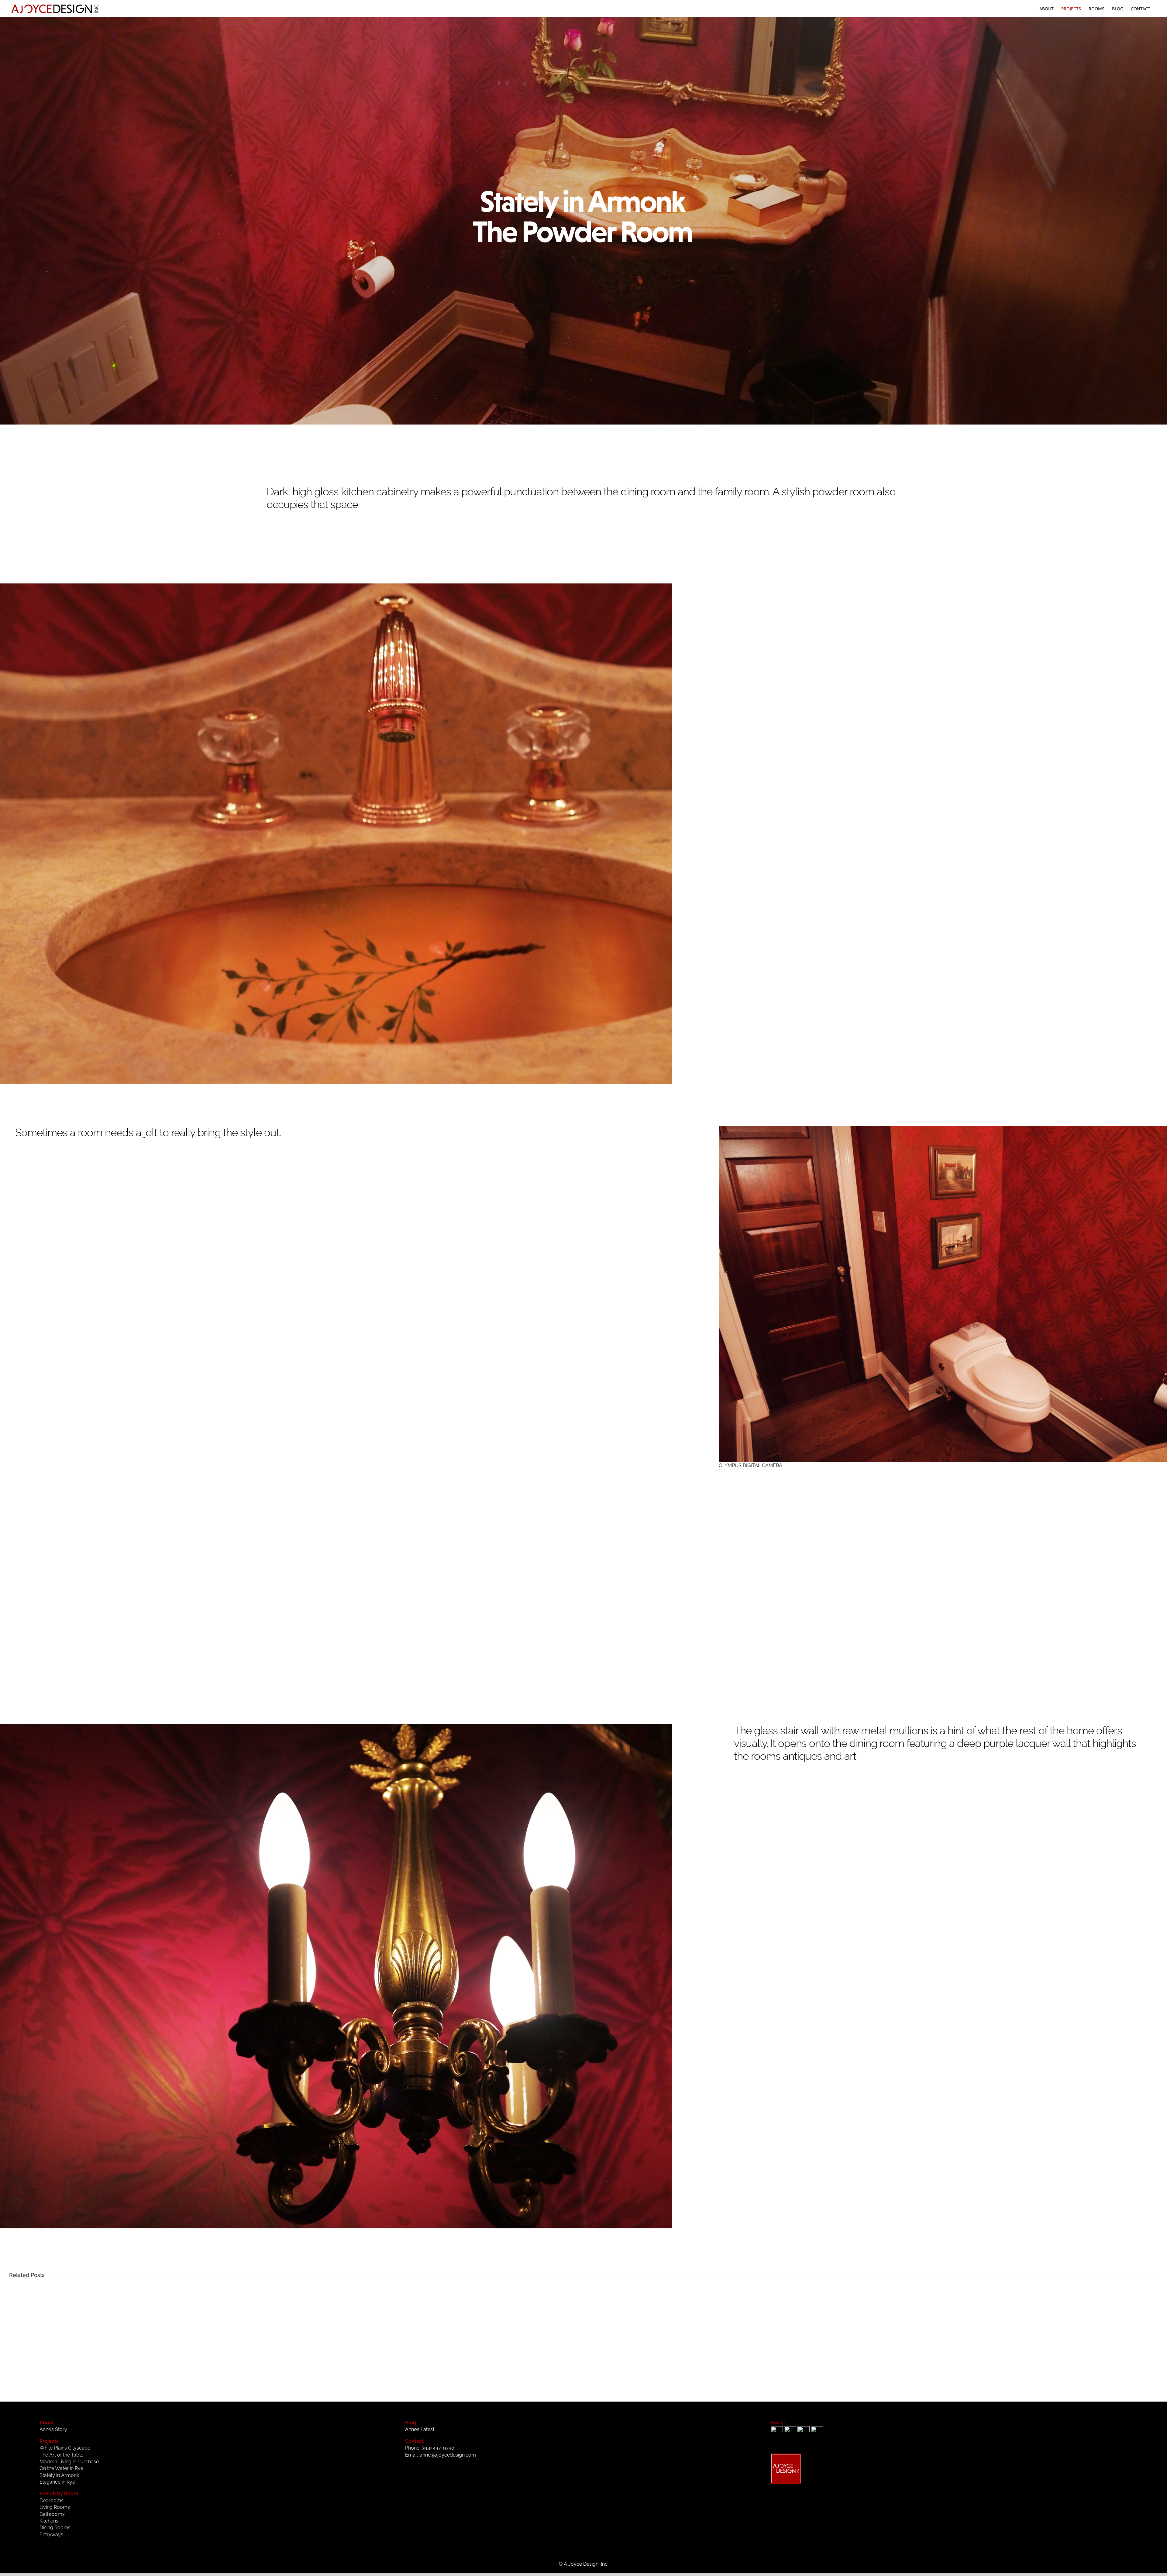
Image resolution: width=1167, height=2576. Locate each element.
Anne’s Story (53, 2429)
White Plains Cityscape (65, 2448)
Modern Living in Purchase (69, 2462)
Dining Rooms (55, 2528)
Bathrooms (52, 2514)
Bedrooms (52, 2500)
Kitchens (49, 2521)
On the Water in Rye (61, 2468)
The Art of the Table (61, 2455)
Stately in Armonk (59, 2475)
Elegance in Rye (57, 2482)
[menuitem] (1047, 9)
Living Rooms (55, 2507)
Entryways (51, 2535)
